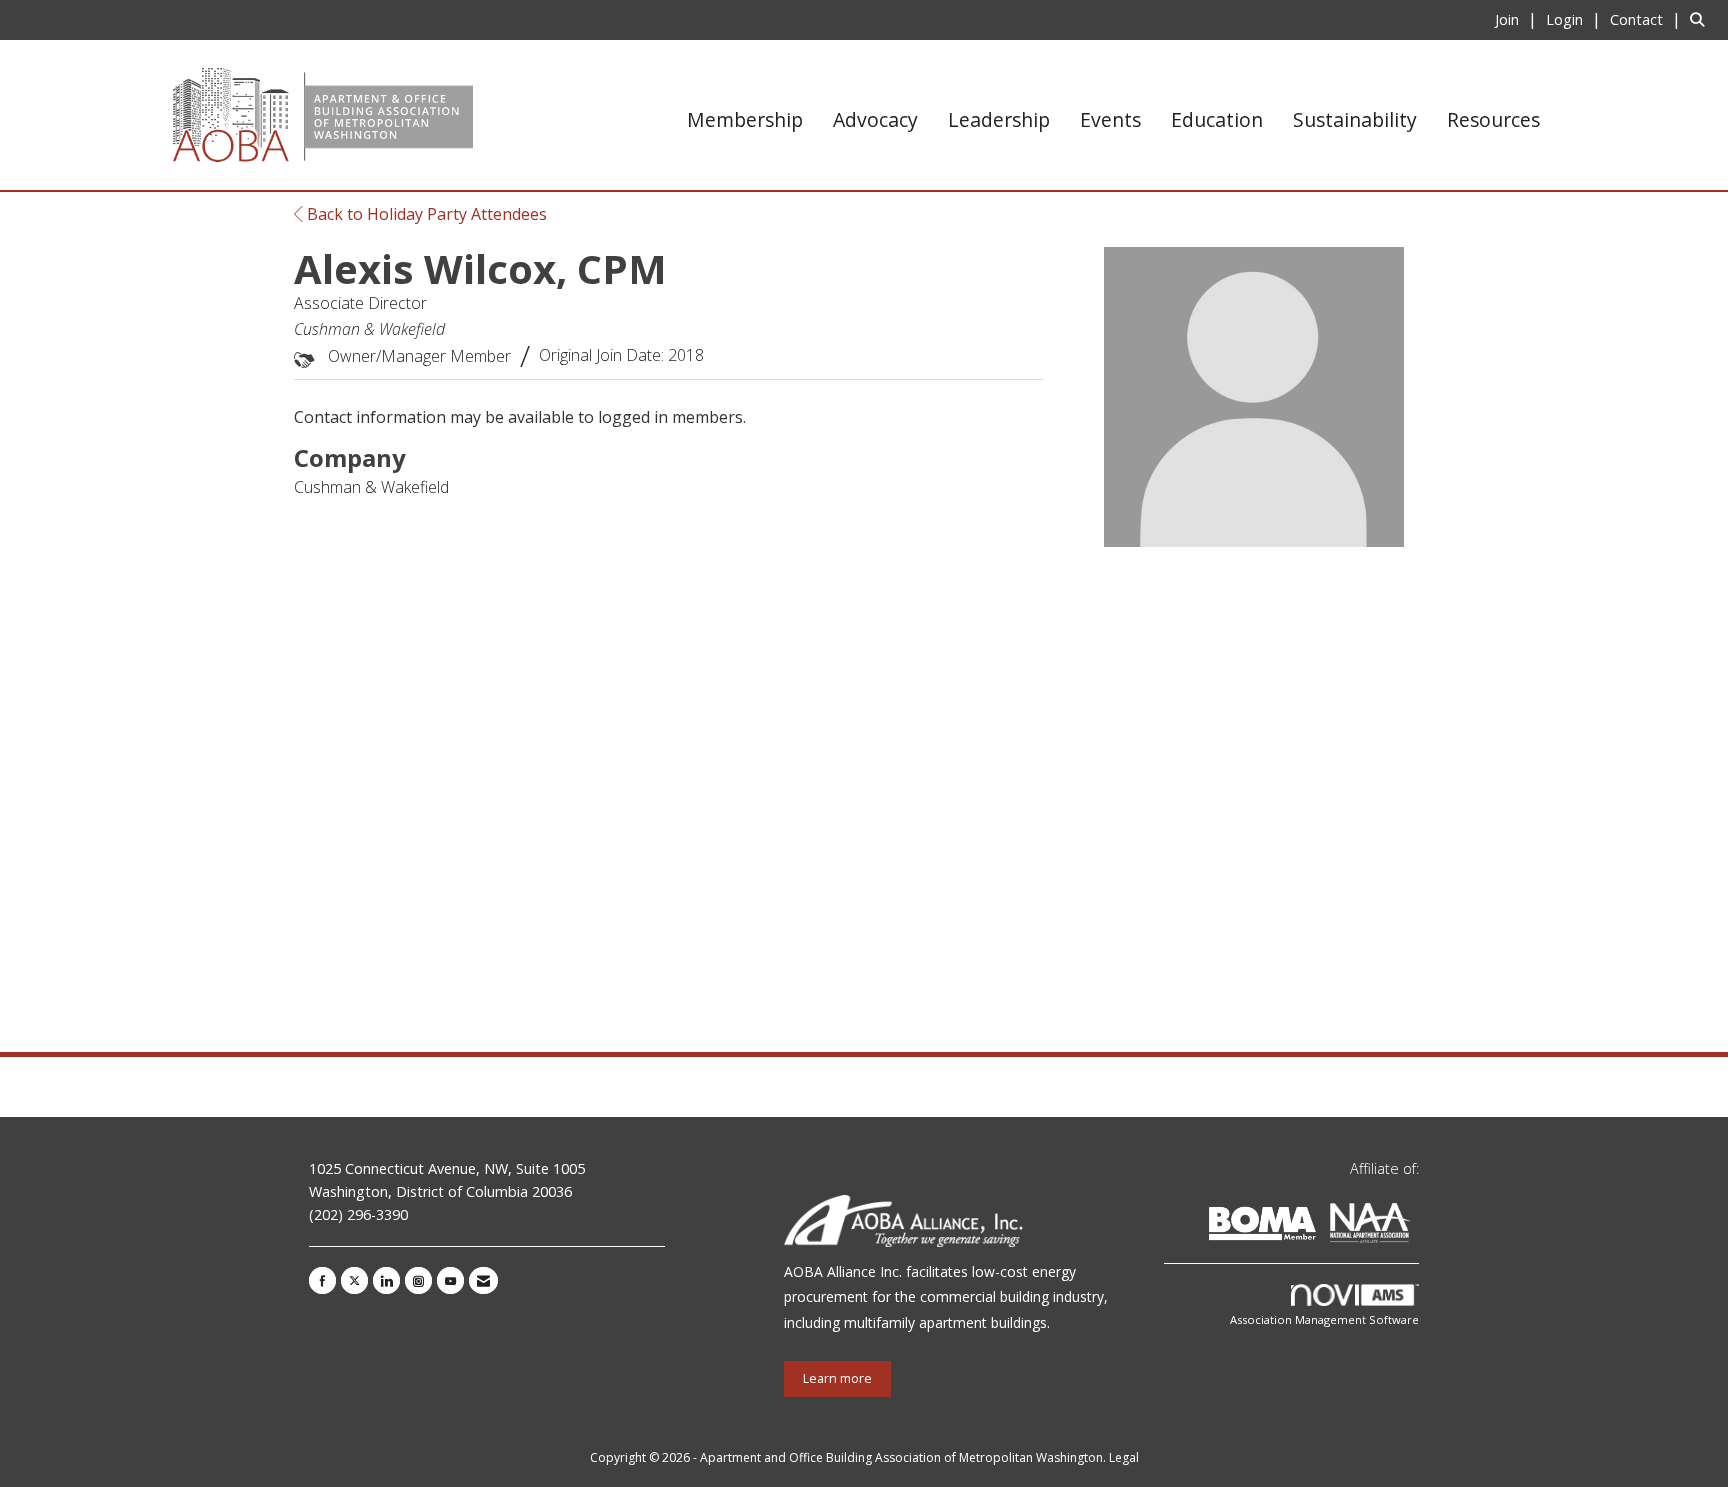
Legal (1124, 1457)
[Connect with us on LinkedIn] (386, 1280)
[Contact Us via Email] (483, 1280)
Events (1110, 119)
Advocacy (875, 119)
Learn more (837, 1378)
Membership (745, 119)
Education (1217, 119)
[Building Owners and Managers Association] (1415, 1226)
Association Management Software (1324, 1319)
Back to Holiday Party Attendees (425, 214)
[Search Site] (1701, 19)
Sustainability (1355, 119)
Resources (1493, 119)
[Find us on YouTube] (450, 1280)
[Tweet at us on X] (354, 1280)
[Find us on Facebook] (322, 1280)
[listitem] (1518, 19)
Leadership (999, 119)
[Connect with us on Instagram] (418, 1280)
